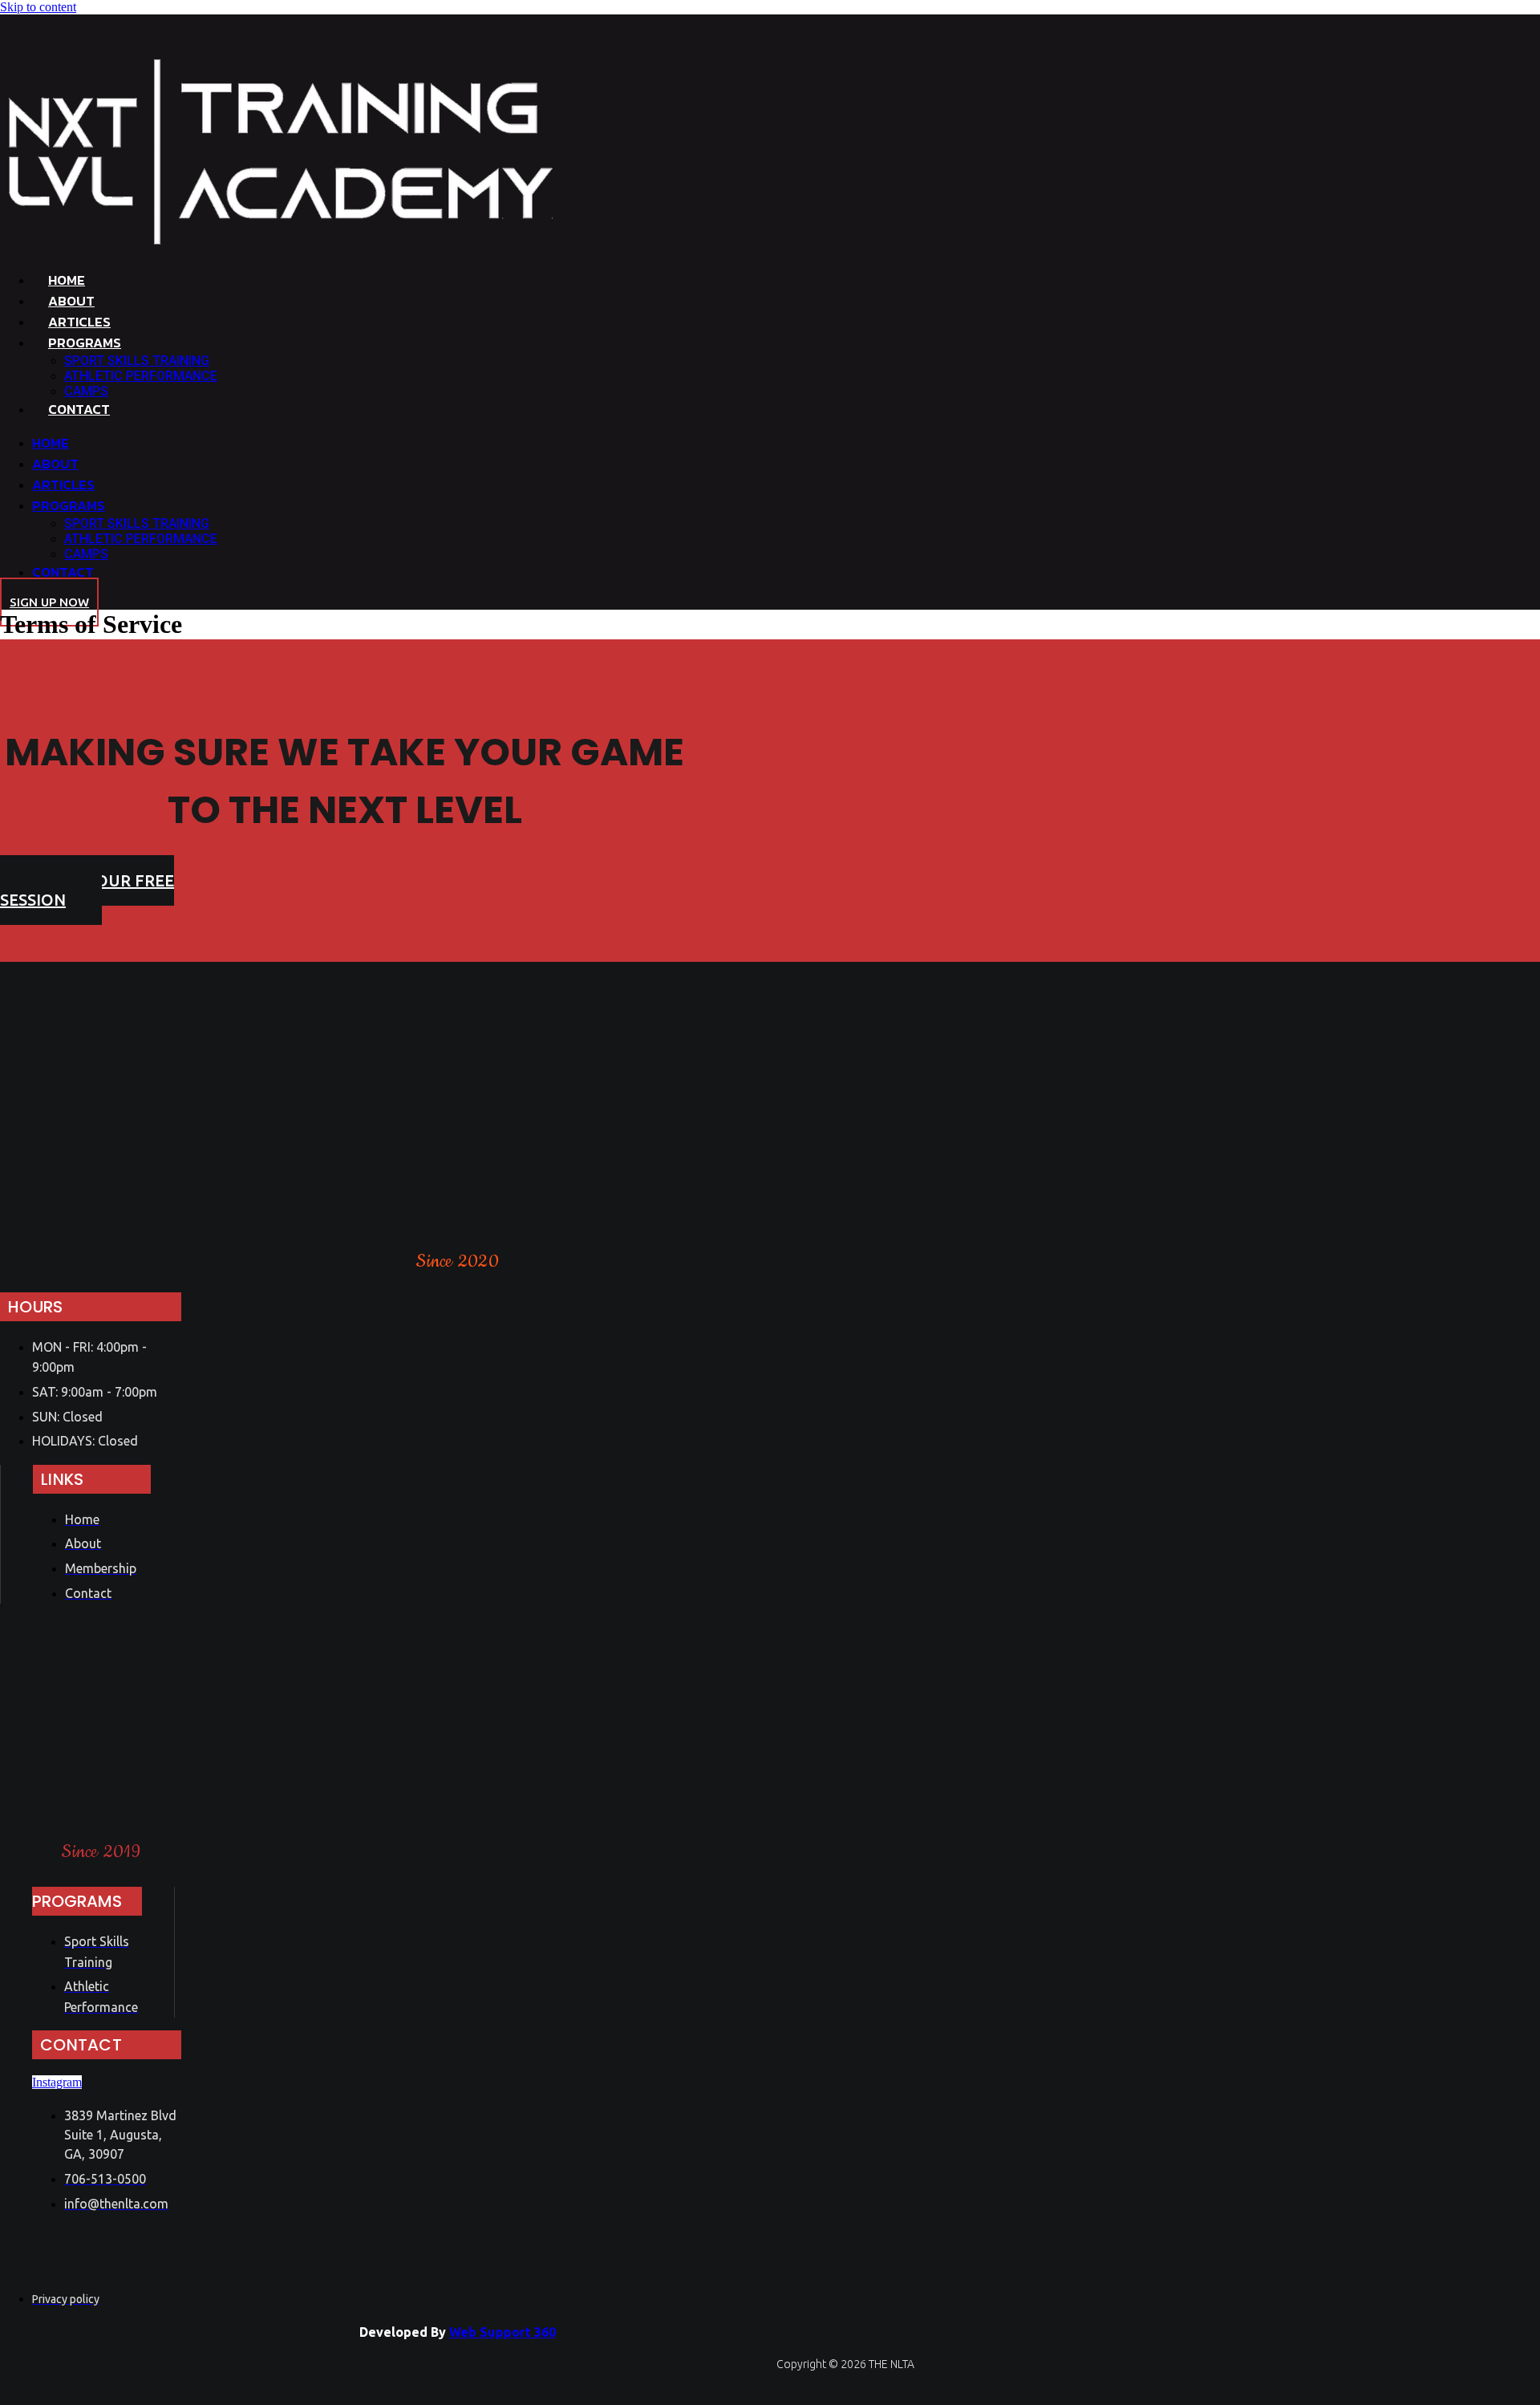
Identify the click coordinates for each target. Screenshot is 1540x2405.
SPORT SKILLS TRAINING (137, 361)
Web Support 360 (503, 2332)
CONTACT (79, 409)
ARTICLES (79, 322)
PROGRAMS (85, 343)
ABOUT (71, 301)
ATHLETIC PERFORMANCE (141, 376)
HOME (67, 280)
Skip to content (38, 7)
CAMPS (86, 391)
